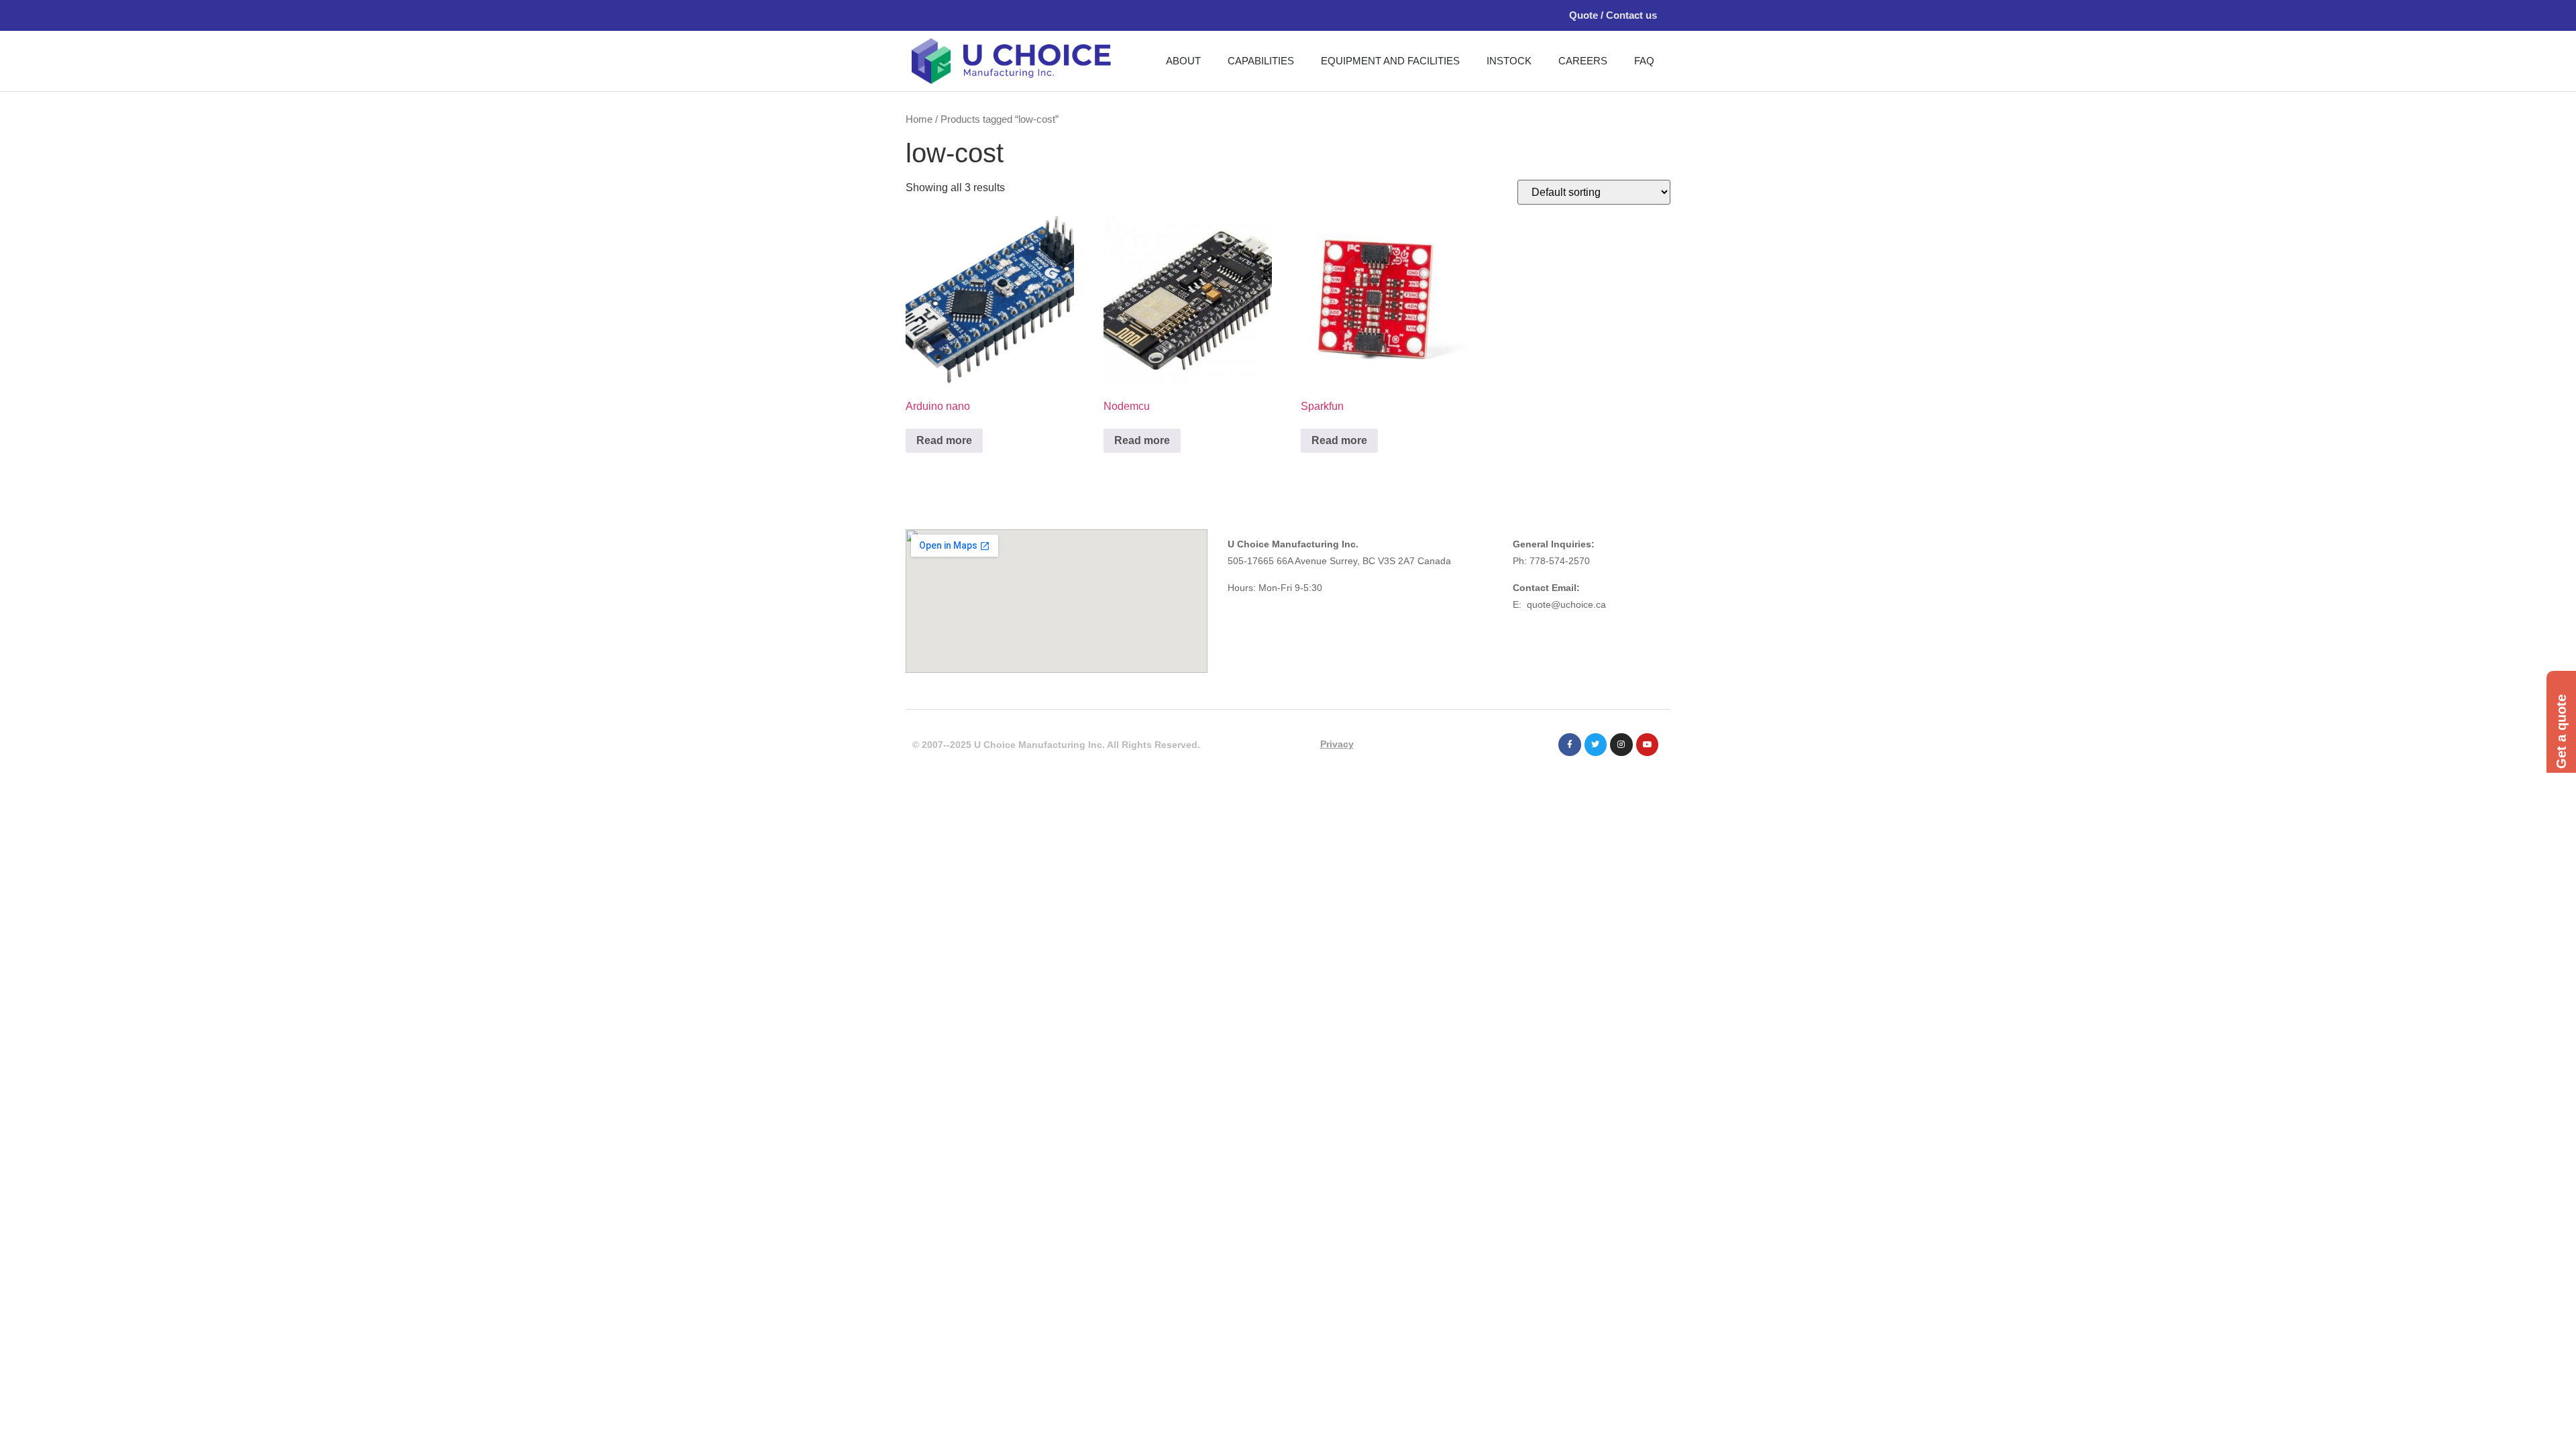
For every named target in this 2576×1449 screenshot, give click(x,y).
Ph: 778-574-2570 (1551, 561)
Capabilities (1261, 61)
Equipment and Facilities (1390, 61)
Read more (944, 440)
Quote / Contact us (1613, 15)
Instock (1509, 61)
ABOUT (1183, 61)
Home (919, 119)
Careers (1583, 61)
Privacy (1337, 744)
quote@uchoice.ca (1566, 604)
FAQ (1644, 61)
